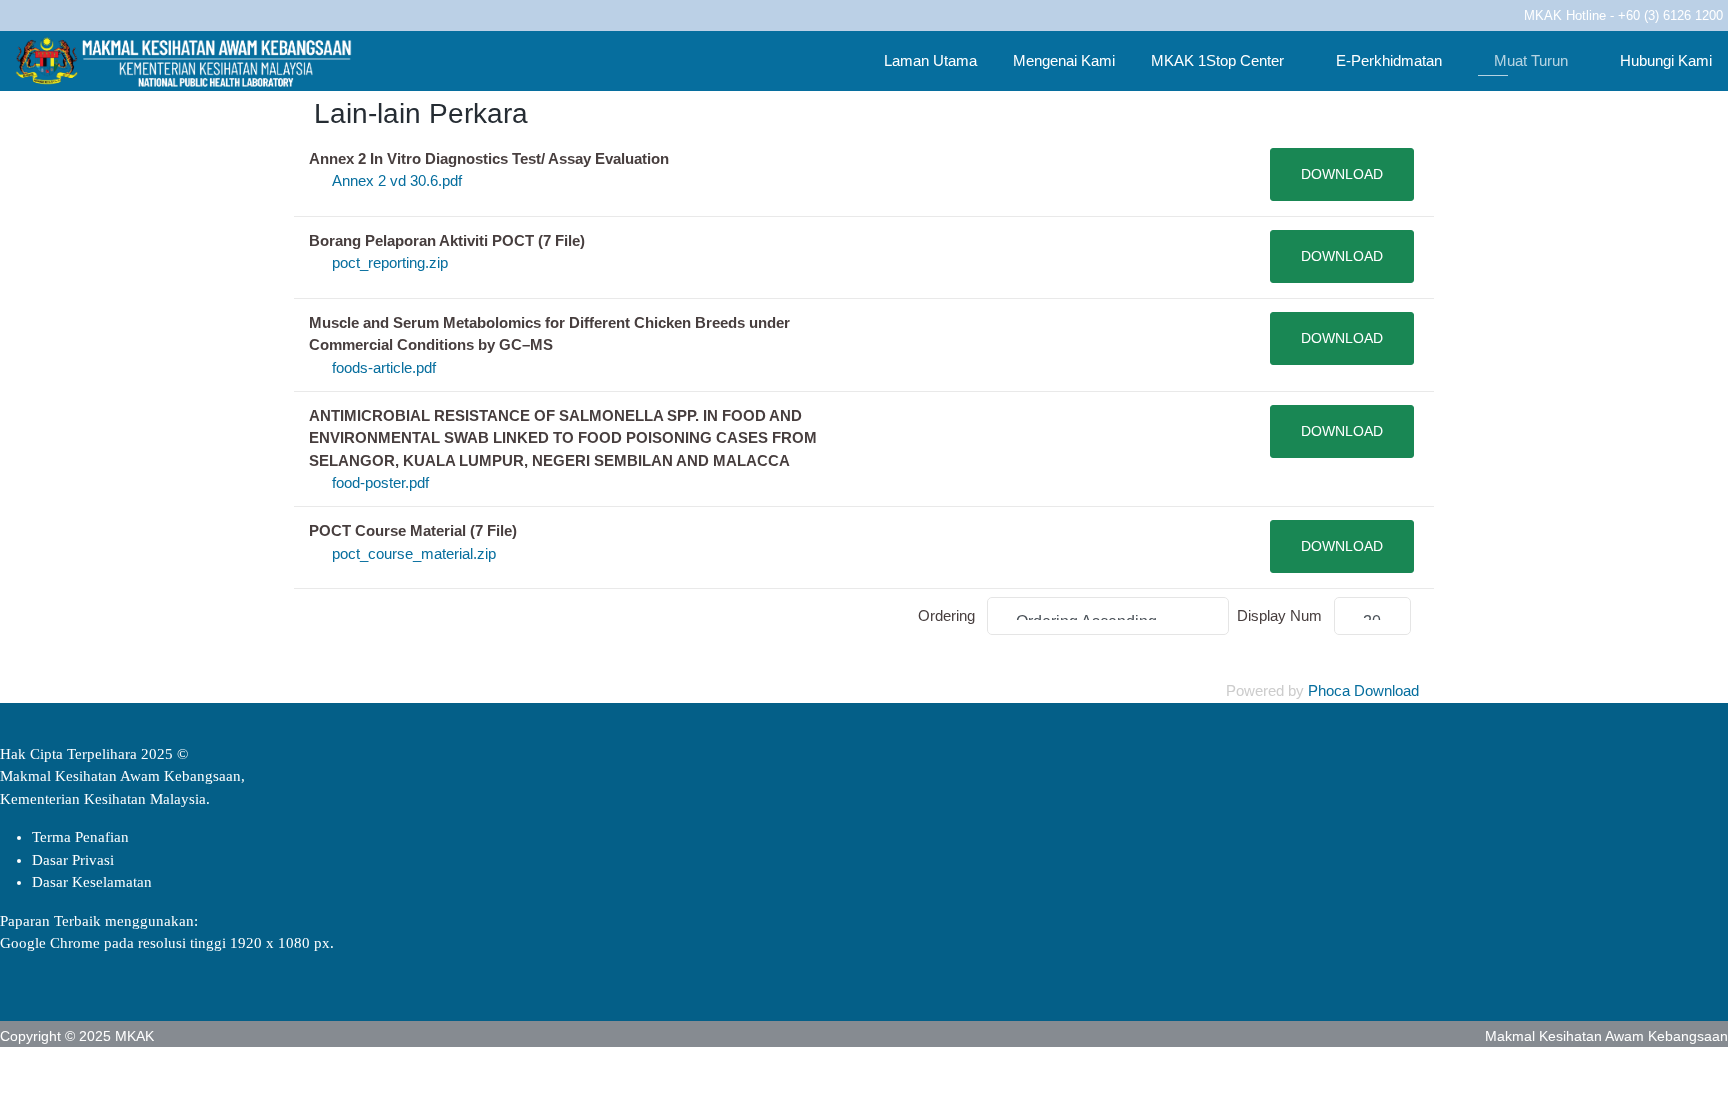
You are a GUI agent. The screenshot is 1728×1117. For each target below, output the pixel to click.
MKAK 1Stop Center (1217, 60)
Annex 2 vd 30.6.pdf (397, 180)
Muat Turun (1529, 60)
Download (1342, 174)
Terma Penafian (80, 837)
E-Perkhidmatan (1387, 60)
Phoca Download (1363, 690)
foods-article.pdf (384, 367)
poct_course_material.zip (414, 553)
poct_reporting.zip (390, 262)
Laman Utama (928, 60)
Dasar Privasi (73, 860)
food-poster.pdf (380, 482)
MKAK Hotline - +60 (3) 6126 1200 (1623, 16)
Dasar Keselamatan (92, 882)
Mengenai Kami (1062, 60)
